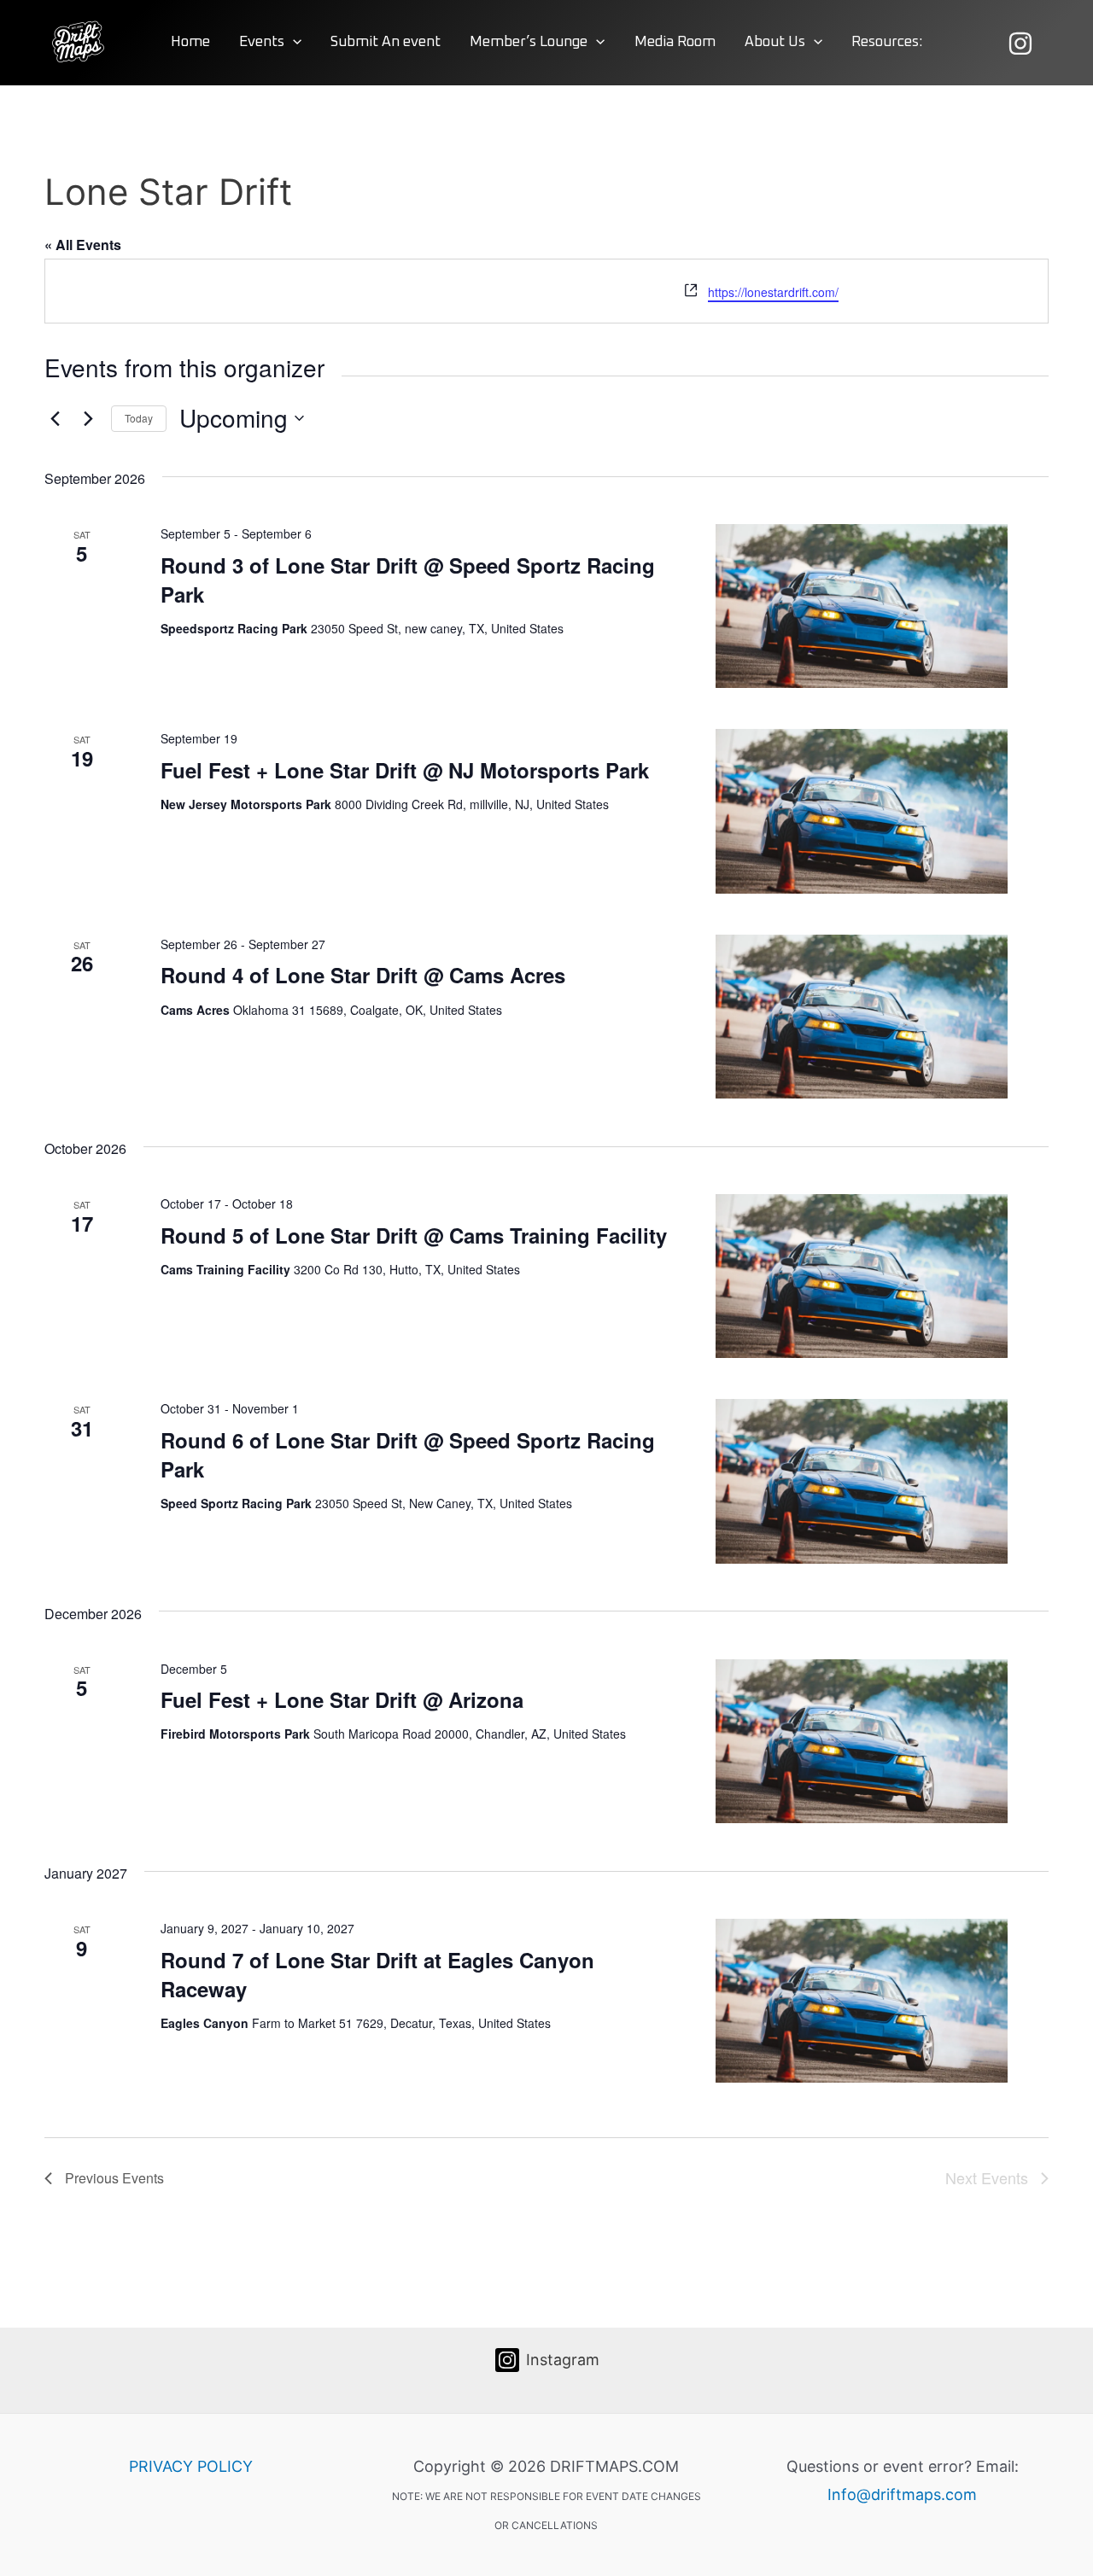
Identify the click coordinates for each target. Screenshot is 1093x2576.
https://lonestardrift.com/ (773, 292)
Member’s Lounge (529, 42)
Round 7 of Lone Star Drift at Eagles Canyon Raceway (377, 1974)
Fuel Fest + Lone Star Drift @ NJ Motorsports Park (405, 770)
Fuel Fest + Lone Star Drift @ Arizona (342, 1699)
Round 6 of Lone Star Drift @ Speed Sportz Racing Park (408, 1454)
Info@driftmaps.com (902, 2494)
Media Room (675, 42)
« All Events (83, 245)
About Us (775, 42)
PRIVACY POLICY (191, 2466)
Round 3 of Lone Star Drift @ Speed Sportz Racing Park (408, 580)
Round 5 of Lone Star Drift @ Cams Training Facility (414, 1235)
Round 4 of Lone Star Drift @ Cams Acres (363, 975)
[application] (293, 43)
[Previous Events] (55, 418)
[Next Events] (88, 418)
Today (139, 418)
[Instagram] (1020, 44)
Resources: (887, 42)
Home (190, 42)
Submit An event (386, 42)
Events (262, 42)
